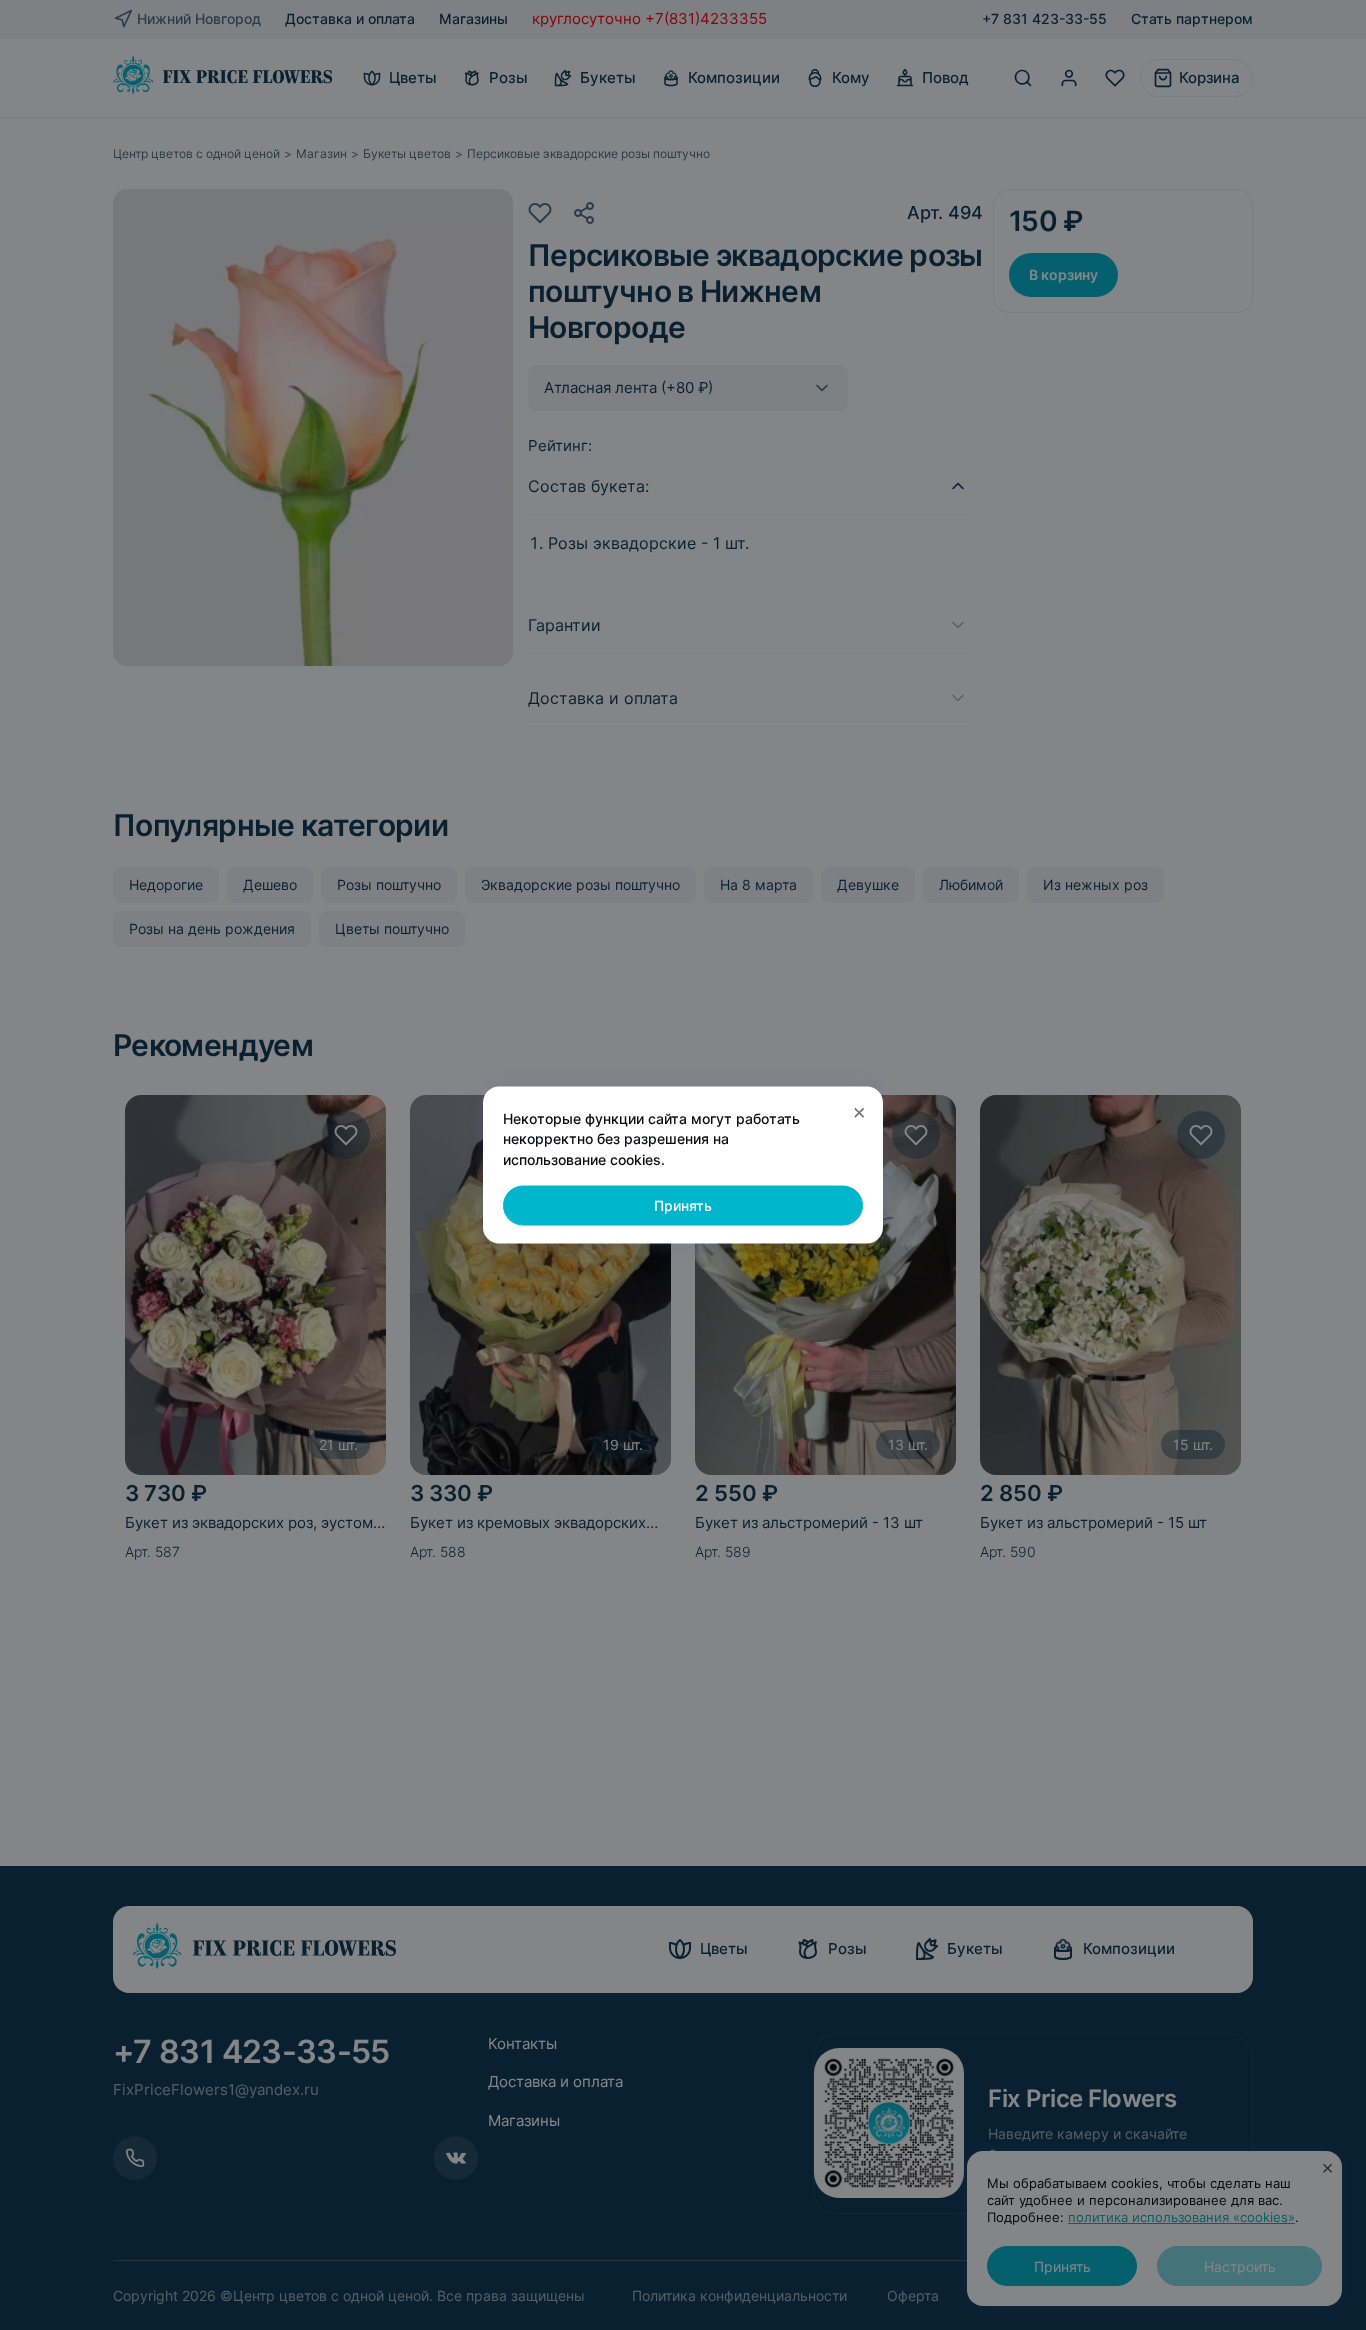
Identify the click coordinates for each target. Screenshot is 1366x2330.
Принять (683, 1205)
